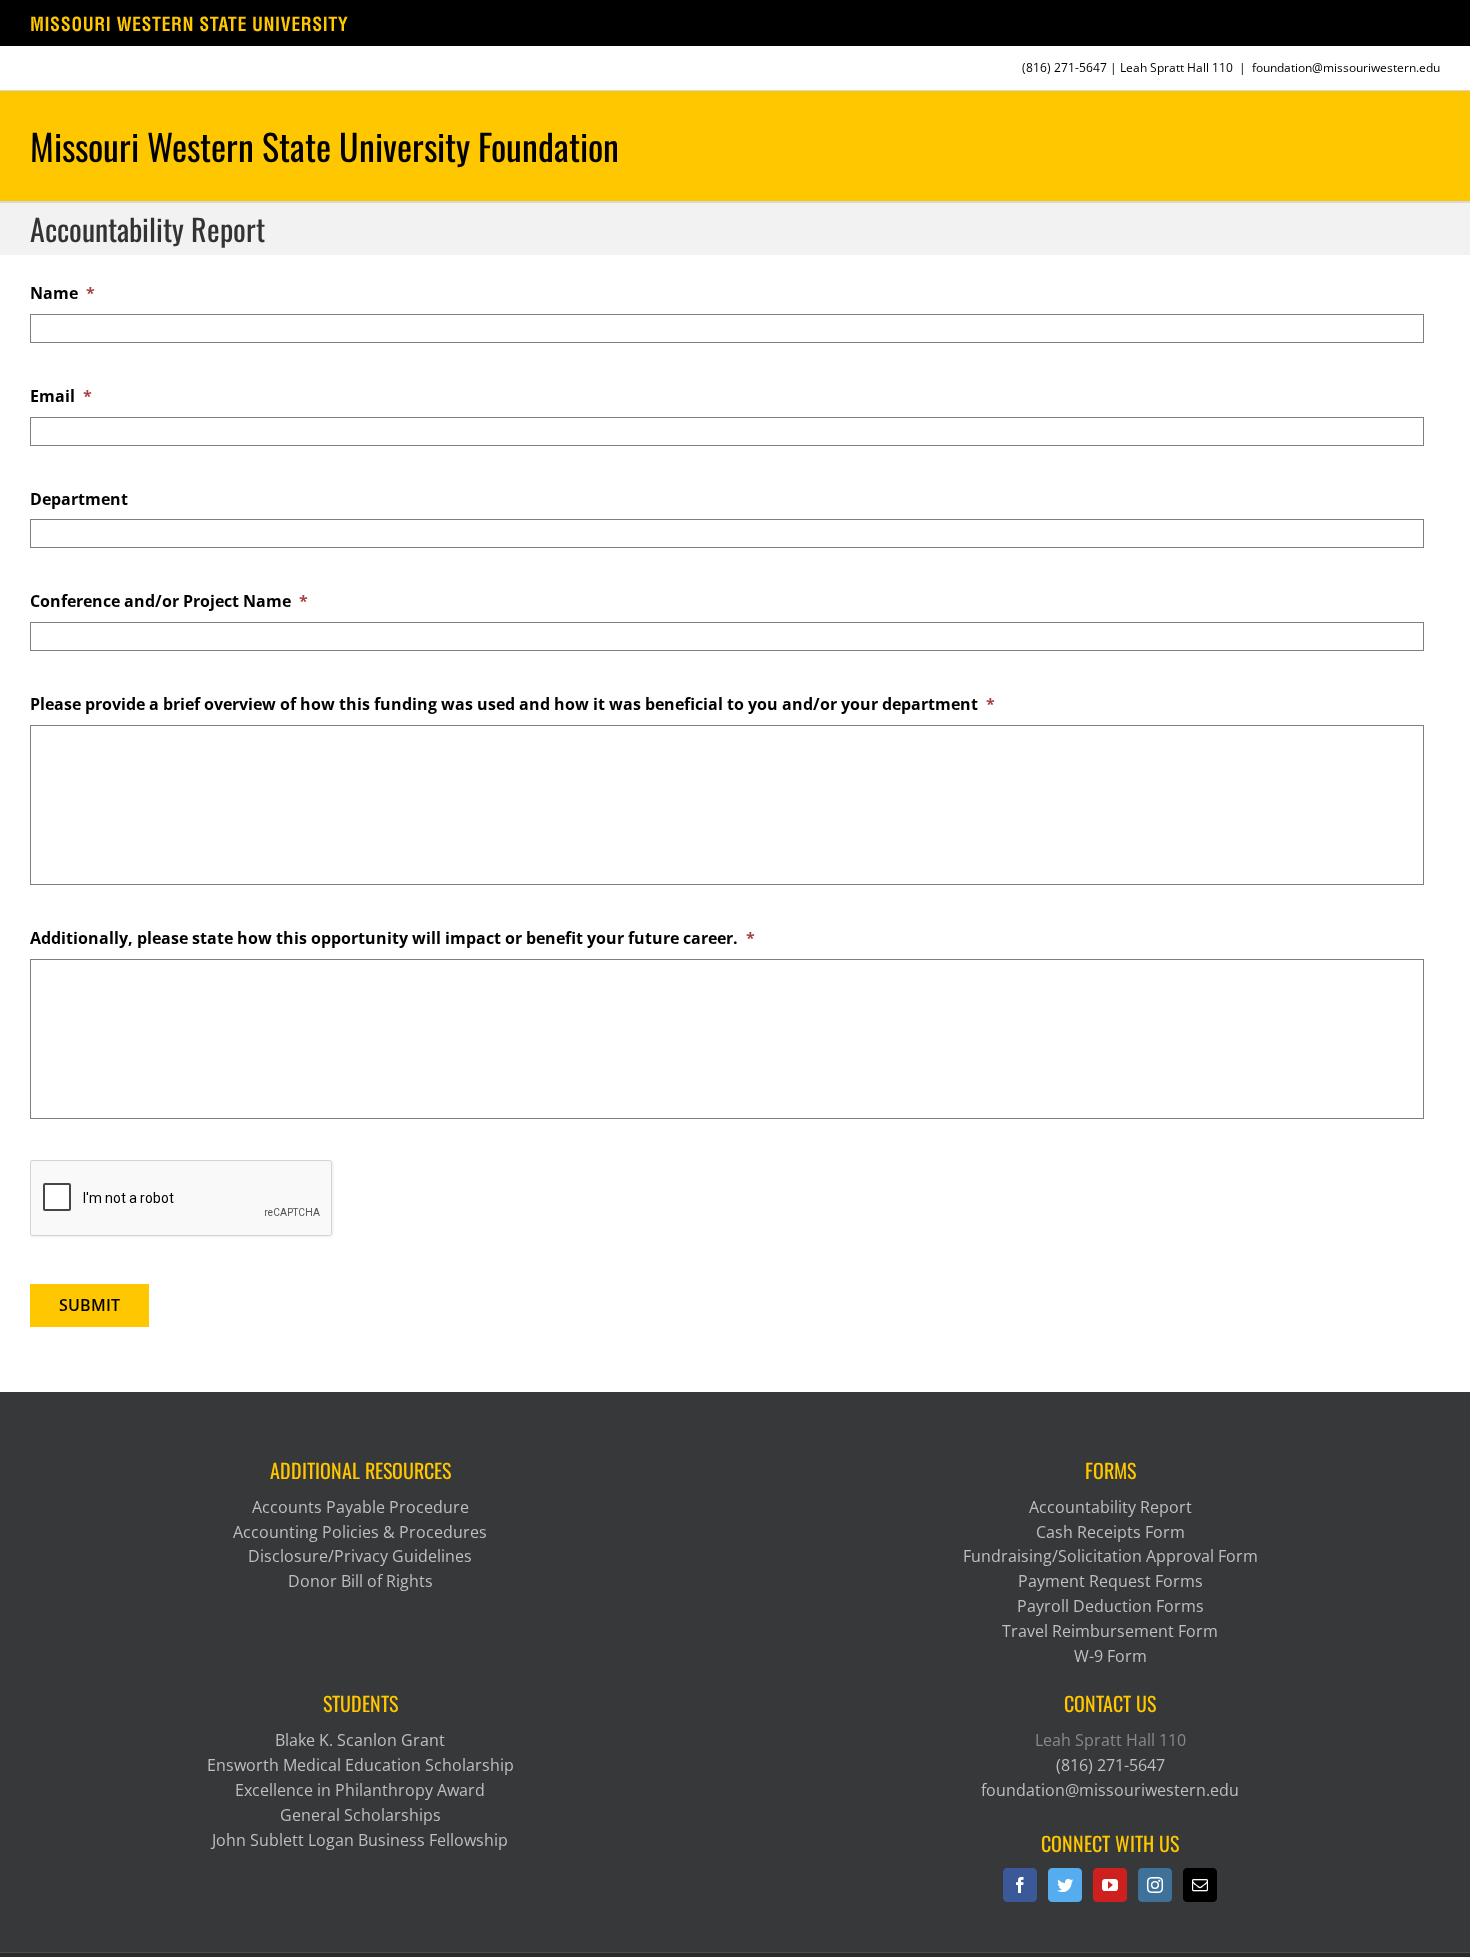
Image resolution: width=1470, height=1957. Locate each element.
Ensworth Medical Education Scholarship (360, 1765)
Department (79, 499)
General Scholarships (360, 1815)
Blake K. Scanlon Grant (360, 1740)
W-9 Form (1110, 1656)
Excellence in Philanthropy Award (360, 1790)
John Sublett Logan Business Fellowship (360, 1840)
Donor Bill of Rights (360, 1581)
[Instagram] (1155, 1885)
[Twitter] (1065, 1885)
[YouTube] (1110, 1885)
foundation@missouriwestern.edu (1346, 67)
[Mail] (1200, 1885)
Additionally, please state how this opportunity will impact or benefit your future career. (392, 938)
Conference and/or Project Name (169, 601)
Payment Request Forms (1110, 1581)
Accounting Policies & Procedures (360, 1532)
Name (62, 293)
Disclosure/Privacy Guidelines (360, 1556)
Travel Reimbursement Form (1110, 1631)
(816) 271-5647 (1064, 67)
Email (61, 396)
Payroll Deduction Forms (1110, 1606)
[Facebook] (1020, 1885)
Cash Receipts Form (1110, 1532)
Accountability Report (1110, 1507)
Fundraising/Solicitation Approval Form (1110, 1556)
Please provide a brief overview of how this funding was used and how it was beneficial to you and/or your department (512, 704)
